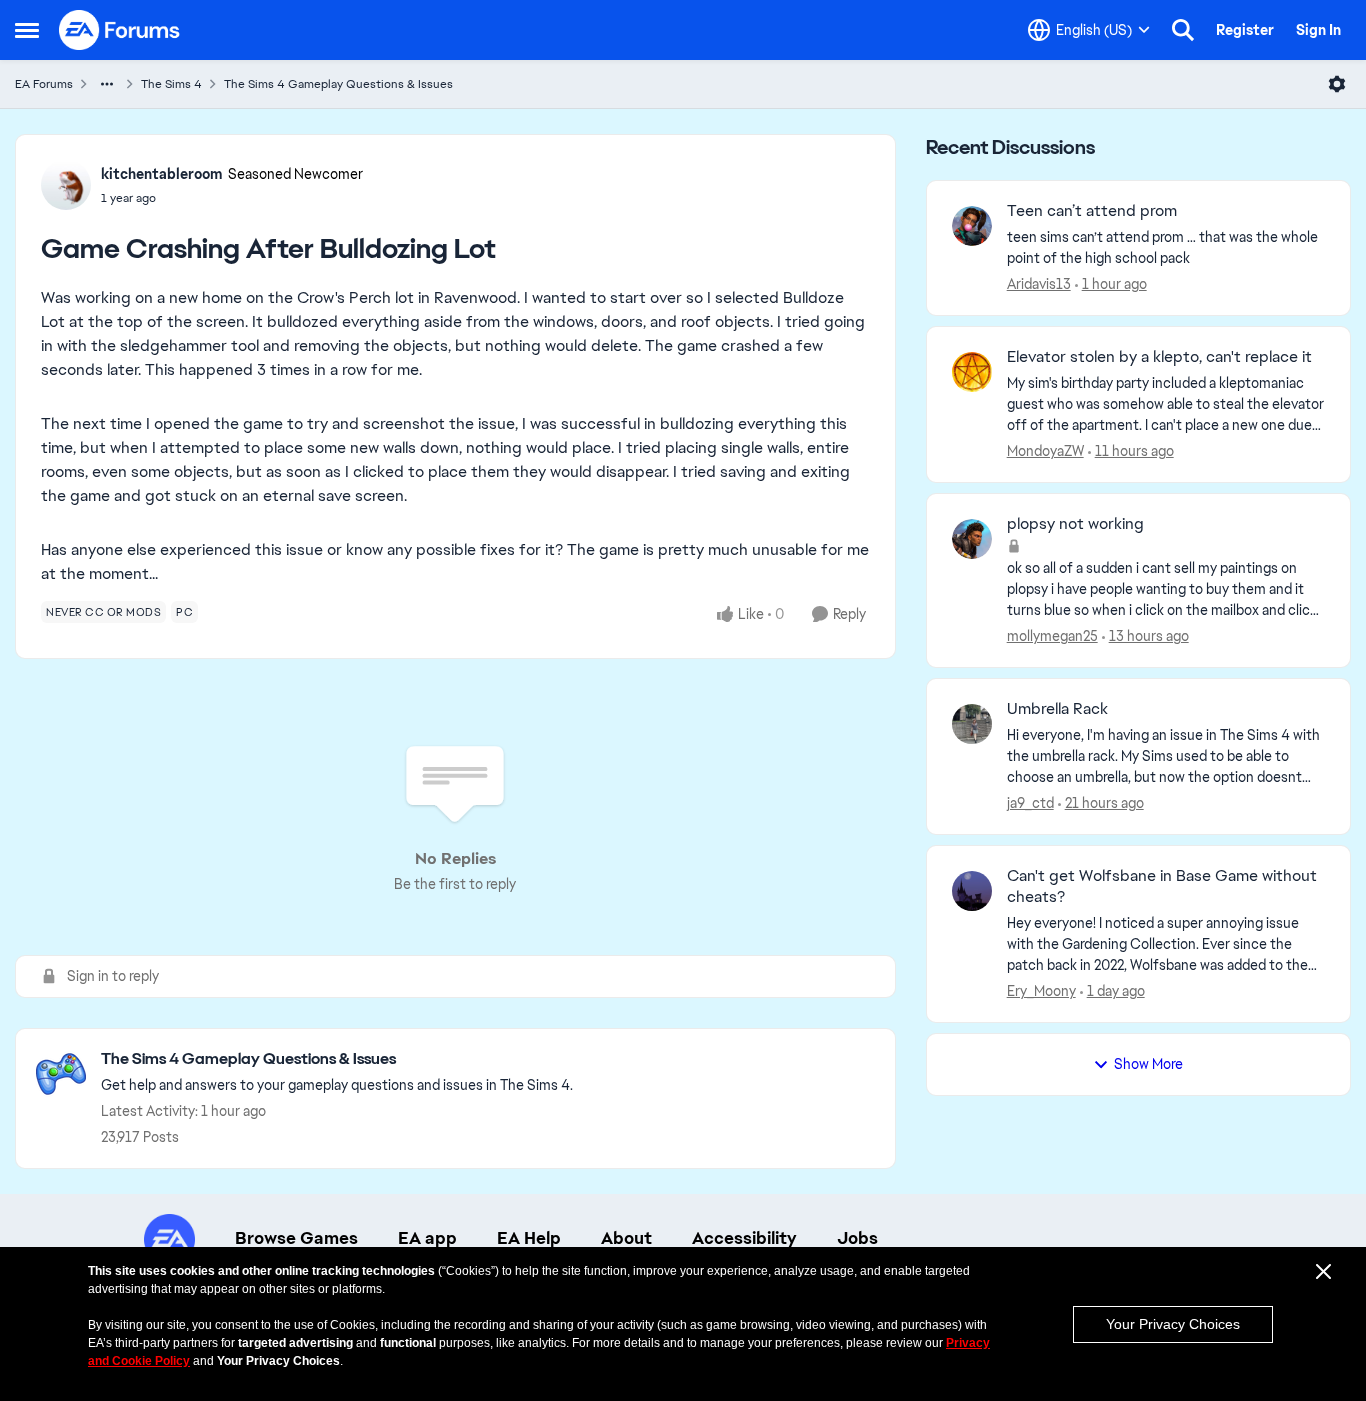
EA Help (529, 1238)
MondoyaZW (1045, 451)
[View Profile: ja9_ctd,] (972, 724)
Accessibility (744, 1238)
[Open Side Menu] (27, 30)
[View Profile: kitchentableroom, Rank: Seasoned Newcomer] (66, 185)
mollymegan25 (1052, 636)
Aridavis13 (1039, 284)
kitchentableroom (162, 174)
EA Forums (44, 84)
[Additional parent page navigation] (107, 84)
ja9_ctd (1030, 803)
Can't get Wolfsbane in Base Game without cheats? (1162, 886)
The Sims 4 (171, 84)
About (626, 1238)
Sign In (1318, 30)
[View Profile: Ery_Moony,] (972, 891)
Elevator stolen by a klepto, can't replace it (1159, 357)
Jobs (857, 1238)
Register (1245, 30)
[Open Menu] (1337, 84)
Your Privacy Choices (1173, 1324)
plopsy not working (1075, 524)
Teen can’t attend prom (1092, 211)
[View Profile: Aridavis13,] (972, 226)
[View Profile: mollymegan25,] (972, 539)
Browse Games (296, 1238)
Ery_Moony (1041, 991)
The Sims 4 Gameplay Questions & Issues (338, 84)
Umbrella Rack (1057, 709)
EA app (427, 1238)
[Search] (1183, 30)
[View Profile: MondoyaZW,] (972, 372)
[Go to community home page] (120, 30)
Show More (1148, 1064)
